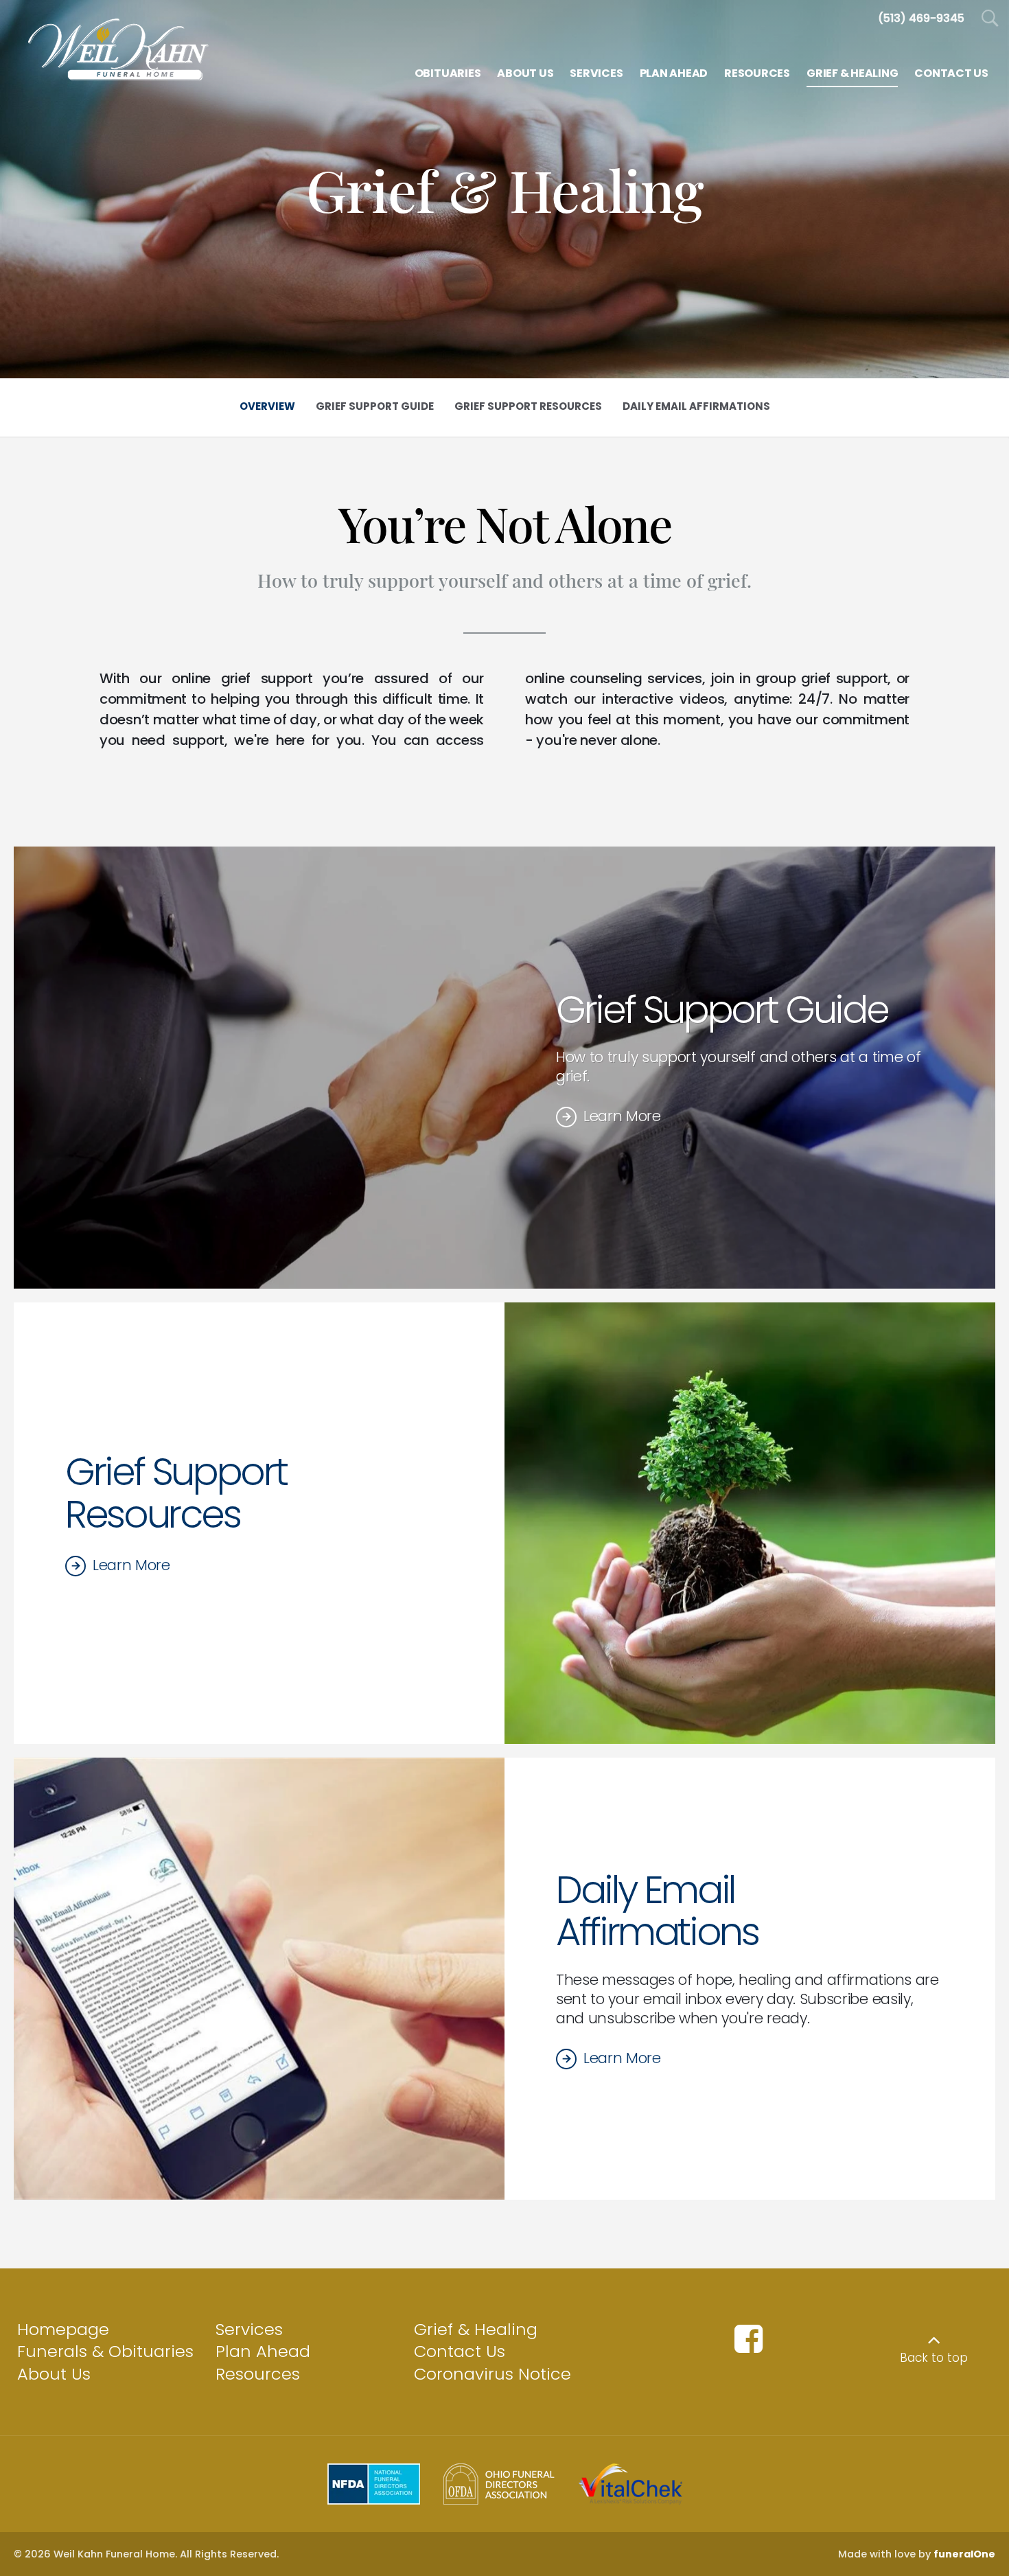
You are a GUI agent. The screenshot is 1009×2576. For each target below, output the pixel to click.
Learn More (622, 1116)
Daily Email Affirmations (657, 1911)
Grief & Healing (476, 2329)
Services (249, 2329)
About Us (54, 2374)
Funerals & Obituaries (105, 2351)
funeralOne (964, 2554)
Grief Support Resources (176, 1493)
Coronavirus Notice (492, 2374)
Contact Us (460, 2351)
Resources (258, 2374)
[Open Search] (990, 19)
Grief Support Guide (722, 1010)
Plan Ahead (263, 2351)
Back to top (934, 2358)
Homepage (63, 2329)
